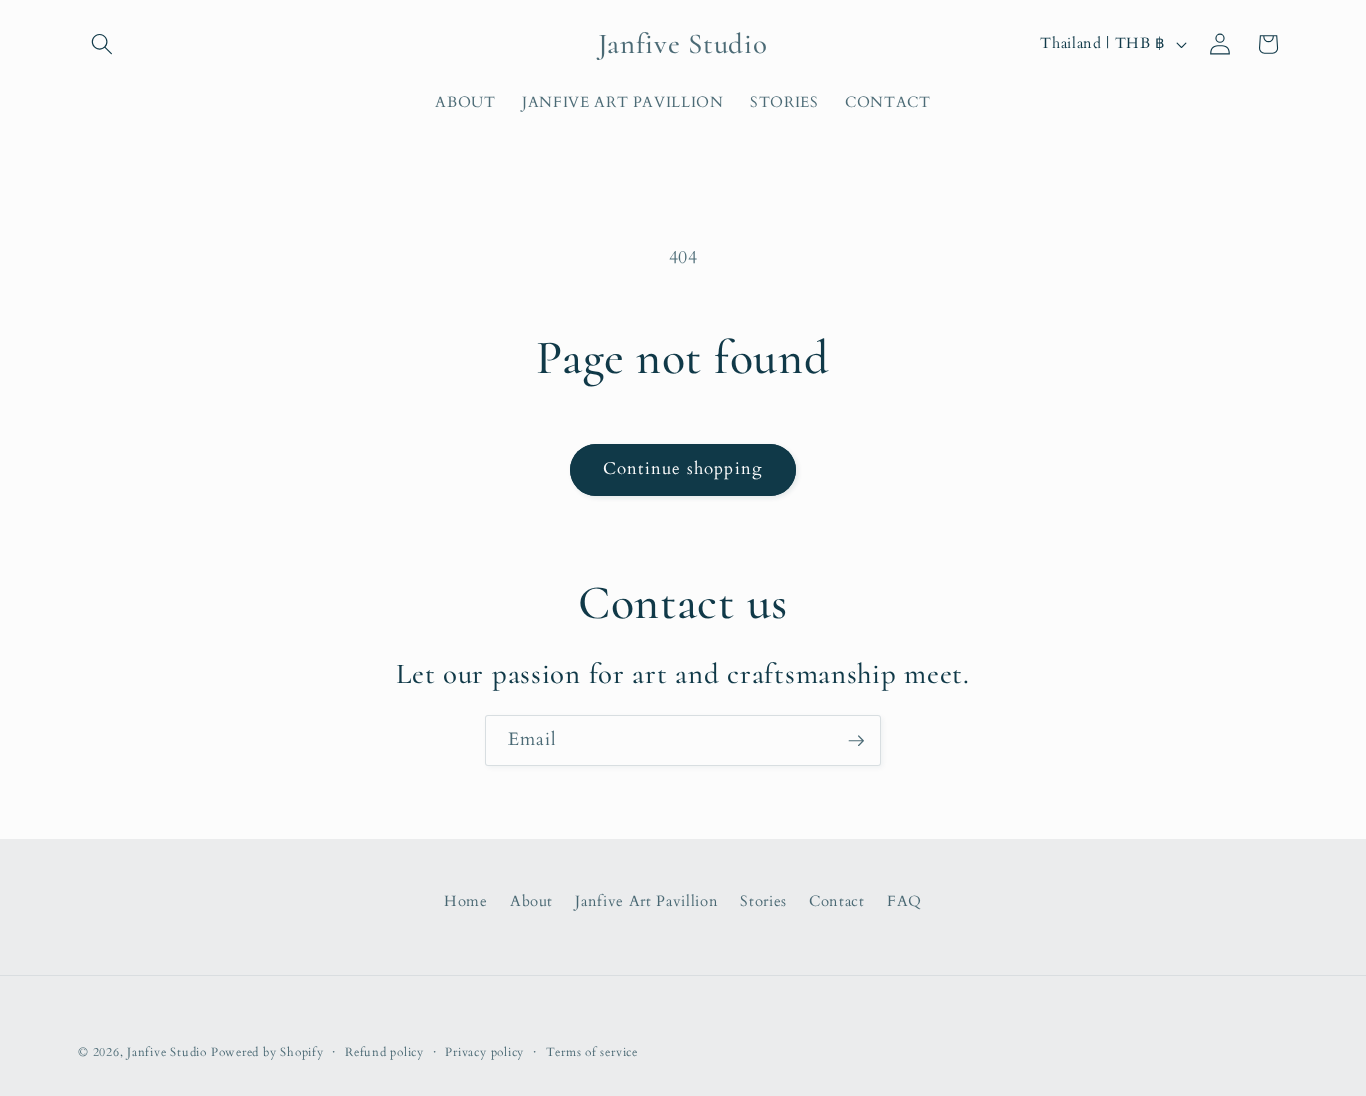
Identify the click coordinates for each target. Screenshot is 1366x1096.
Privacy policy (484, 1052)
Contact (837, 900)
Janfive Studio (167, 1052)
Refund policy (384, 1052)
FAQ (904, 900)
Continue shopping (683, 469)
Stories (763, 900)
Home (466, 900)
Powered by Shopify (267, 1052)
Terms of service (592, 1052)
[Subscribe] (856, 741)
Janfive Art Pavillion (646, 900)
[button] (102, 44)
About (531, 900)
